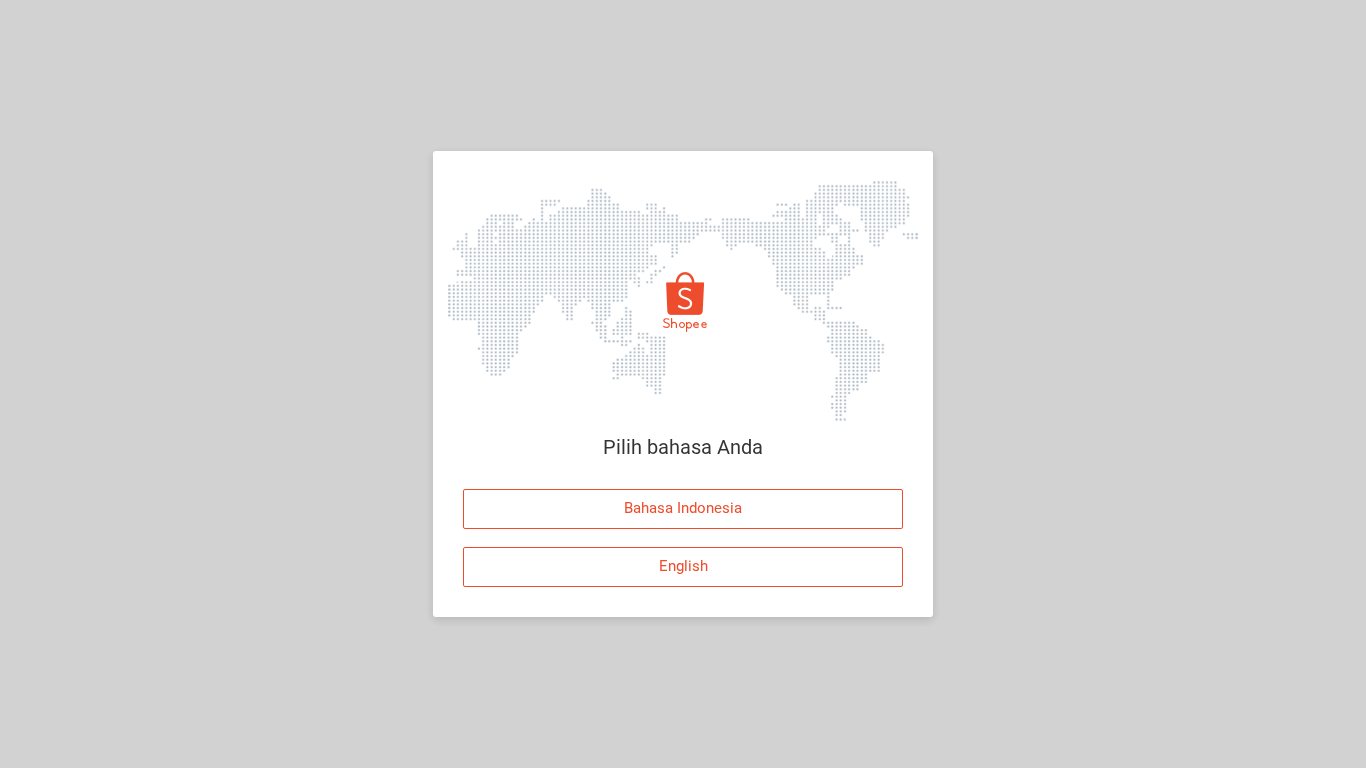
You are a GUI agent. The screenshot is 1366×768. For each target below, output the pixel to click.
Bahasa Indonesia (683, 508)
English (683, 566)
